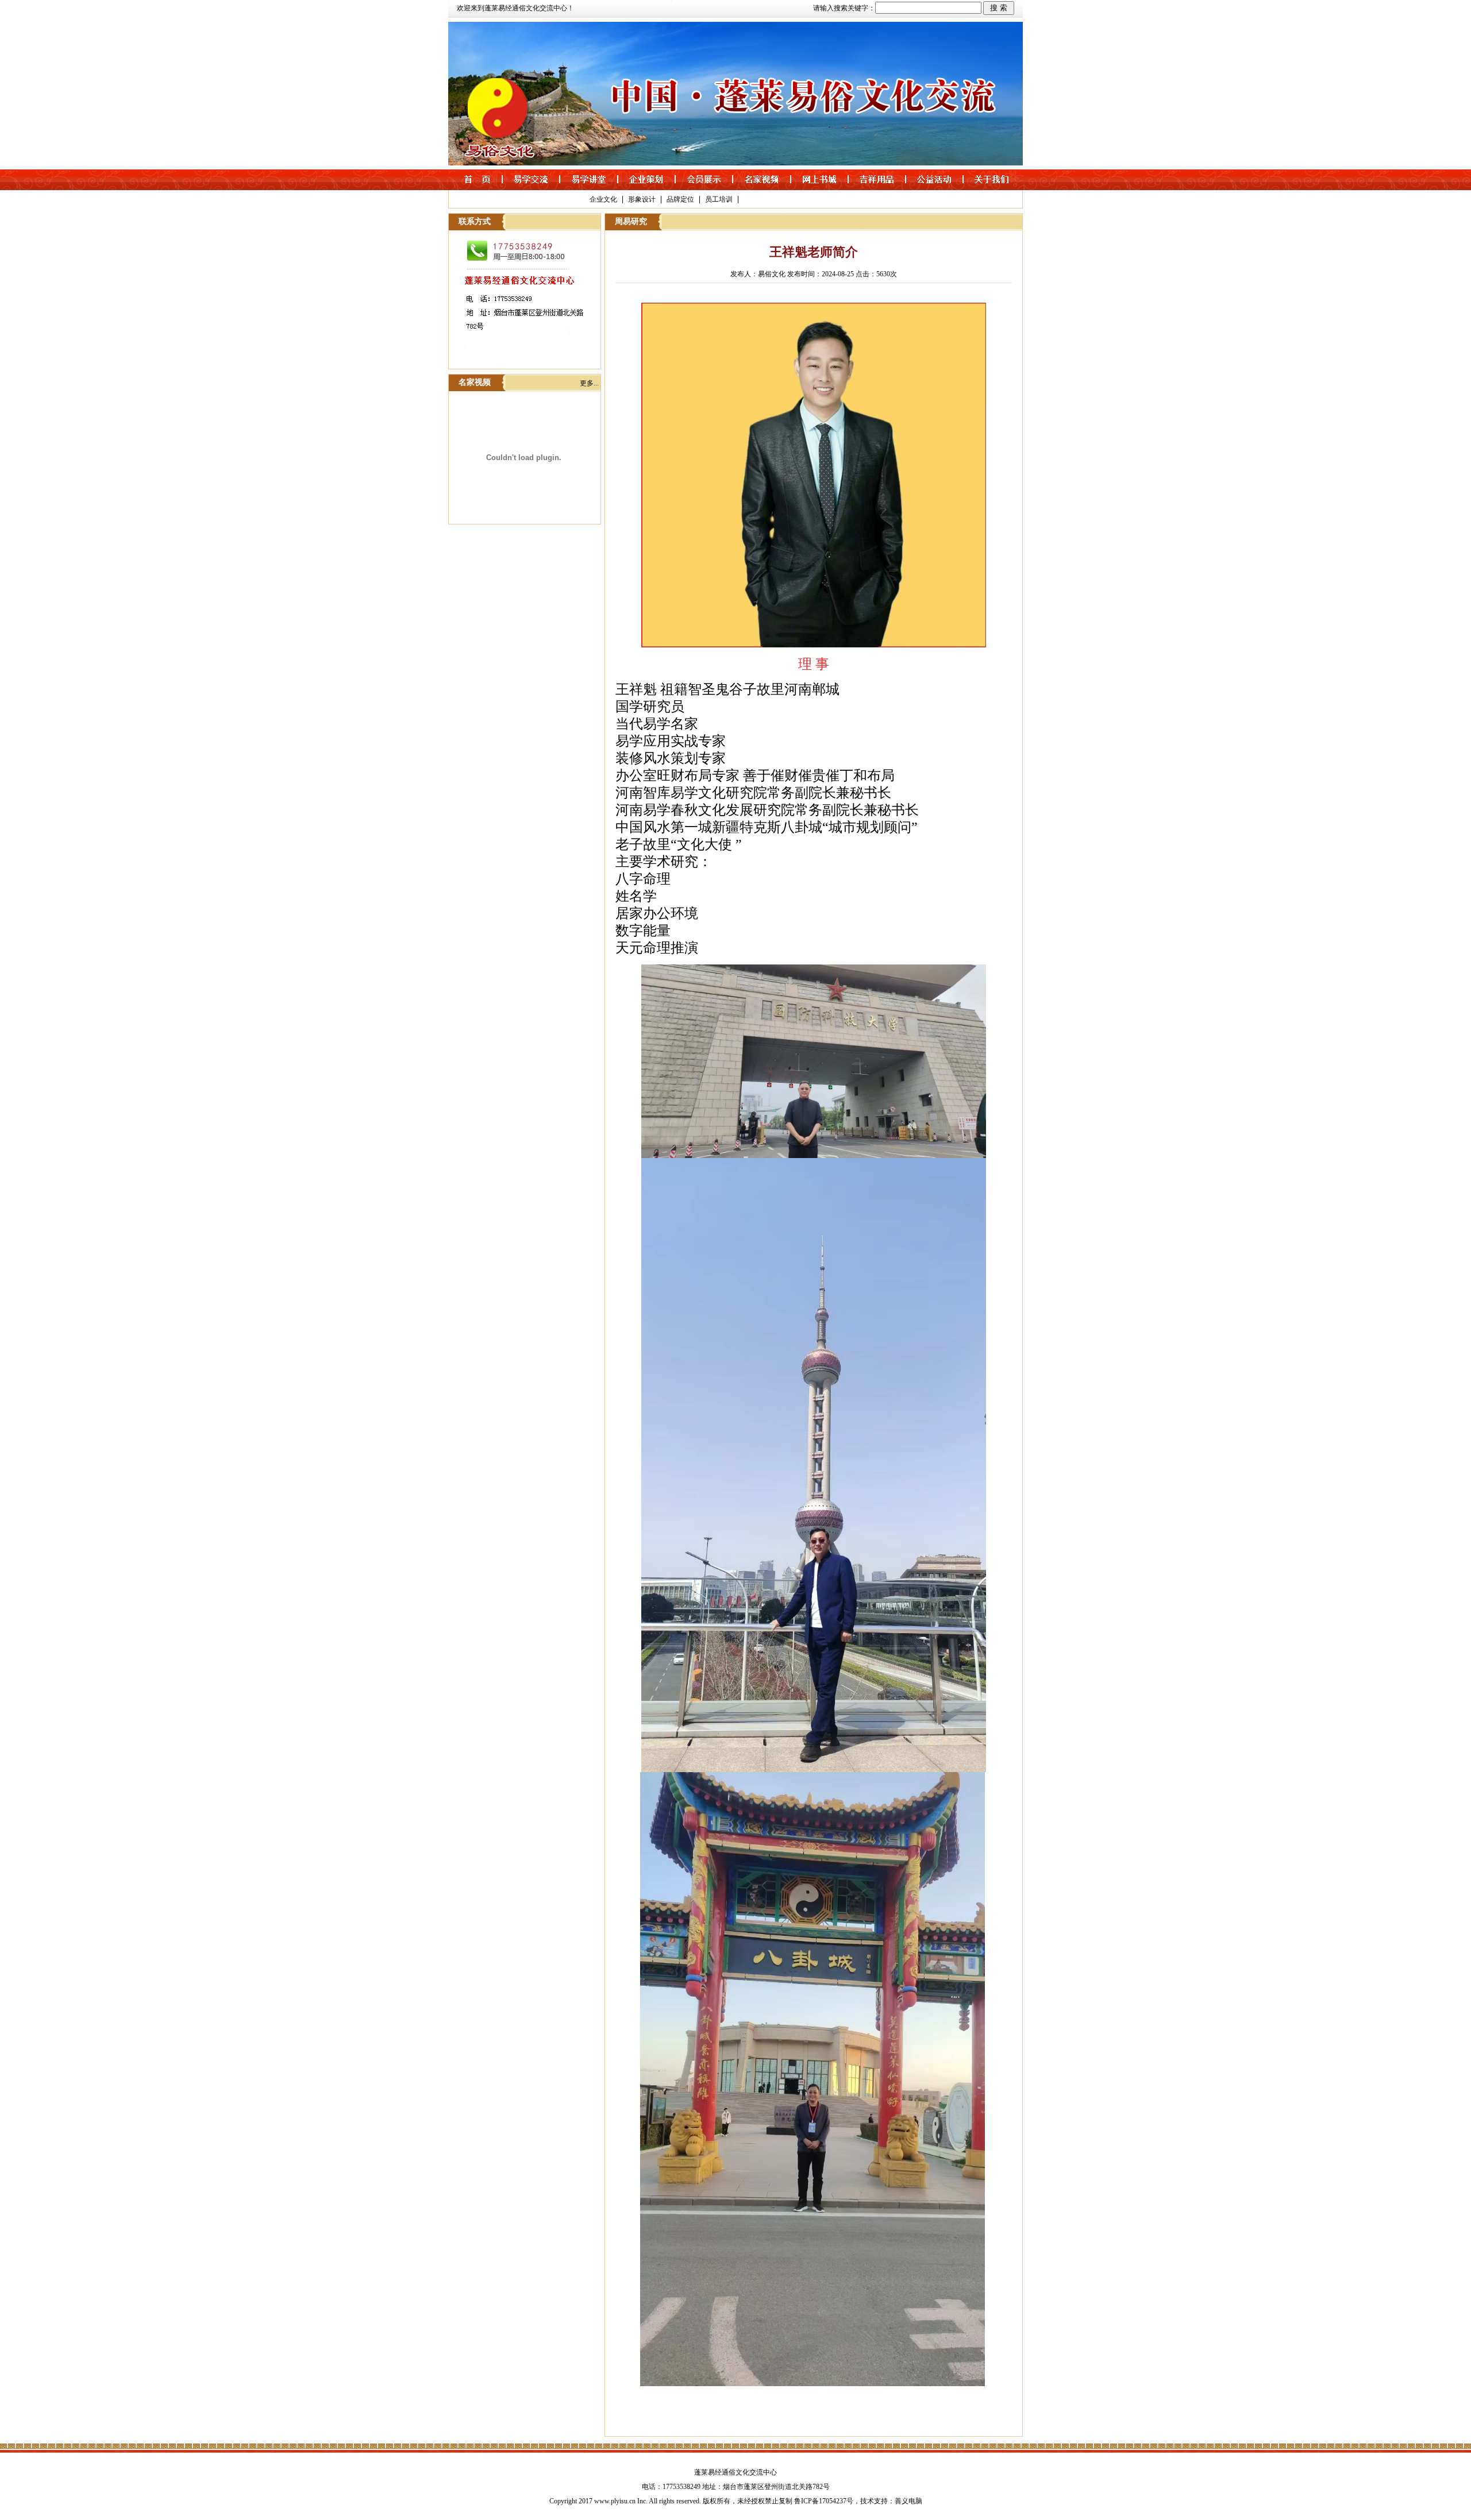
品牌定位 (680, 199)
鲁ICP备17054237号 (824, 2501)
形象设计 (642, 199)
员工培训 (719, 199)
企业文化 (603, 199)
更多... (589, 383)
